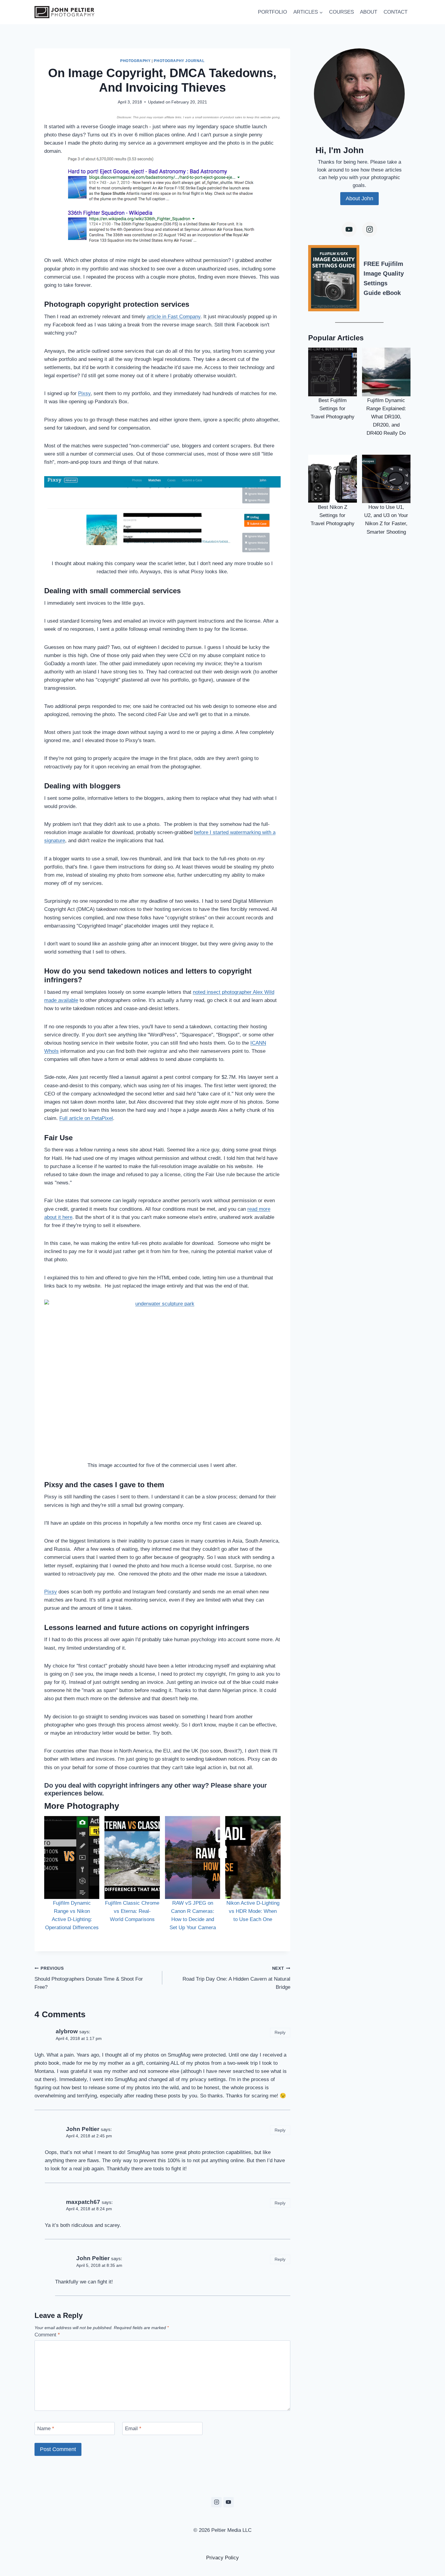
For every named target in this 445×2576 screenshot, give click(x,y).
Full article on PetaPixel (86, 1118)
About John (359, 198)
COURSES (341, 12)
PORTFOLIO (272, 12)
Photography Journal (179, 61)
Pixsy (84, 393)
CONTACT (396, 12)
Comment (47, 2335)
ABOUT (369, 12)
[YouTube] (229, 2502)
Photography (135, 61)
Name (46, 2429)
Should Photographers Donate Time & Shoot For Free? (89, 1978)
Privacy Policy (222, 2558)
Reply (280, 2032)
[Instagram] (370, 229)
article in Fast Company (174, 317)
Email (133, 2429)
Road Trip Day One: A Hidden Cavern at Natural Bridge (236, 1978)
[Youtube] (349, 229)
